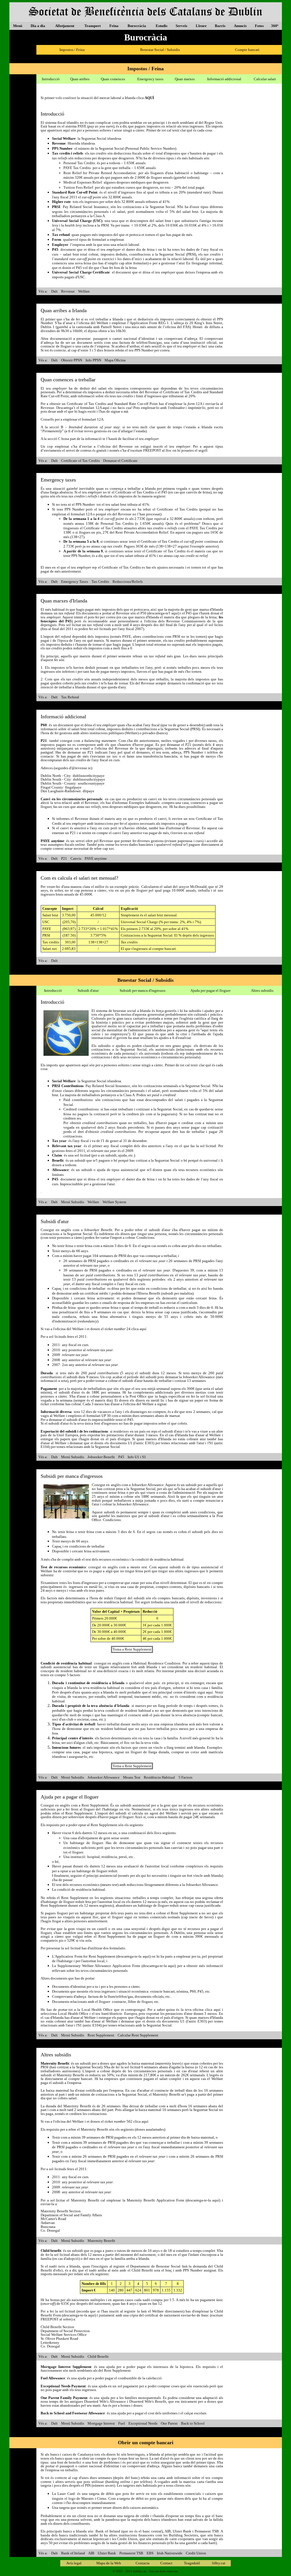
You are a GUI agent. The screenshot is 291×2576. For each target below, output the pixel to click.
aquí (106, 408)
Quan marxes (185, 79)
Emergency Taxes (75, 582)
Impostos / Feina (72, 50)
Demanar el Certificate (120, 461)
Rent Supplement (101, 2035)
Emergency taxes (150, 79)
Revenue (68, 291)
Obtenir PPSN (72, 360)
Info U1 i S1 (137, 1457)
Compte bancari (247, 50)
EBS (150, 2553)
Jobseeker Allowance (104, 1777)
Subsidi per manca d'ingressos (143, 990)
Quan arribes (80, 79)
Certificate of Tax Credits (80, 461)
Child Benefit (98, 2356)
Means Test (132, 1777)
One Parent (169, 2423)
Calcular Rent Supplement (138, 2035)
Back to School (193, 2423)
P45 (121, 1457)
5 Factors (185, 1777)
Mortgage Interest (101, 2423)
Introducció (51, 79)
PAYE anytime (96, 858)
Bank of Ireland (73, 2553)
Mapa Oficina (115, 360)
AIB (91, 2553)
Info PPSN (93, 360)
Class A (99, 216)
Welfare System (114, 1202)
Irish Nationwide (170, 2553)
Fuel (122, 2423)
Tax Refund (70, 697)
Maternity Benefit (101, 2241)
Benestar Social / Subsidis (160, 50)
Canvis (76, 858)
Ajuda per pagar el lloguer (210, 990)
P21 (64, 858)
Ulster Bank (107, 2553)
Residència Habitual (159, 1777)
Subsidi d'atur (88, 990)
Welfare (84, 291)
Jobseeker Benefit (101, 1457)
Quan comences (113, 79)
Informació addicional (224, 79)
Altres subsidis (262, 990)
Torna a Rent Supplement (132, 1649)
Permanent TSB (131, 2553)
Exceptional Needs (143, 2423)
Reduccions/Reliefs (128, 582)
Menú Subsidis (73, 1202)
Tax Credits (100, 582)
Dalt (54, 291)
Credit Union (196, 2553)
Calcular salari (265, 79)
